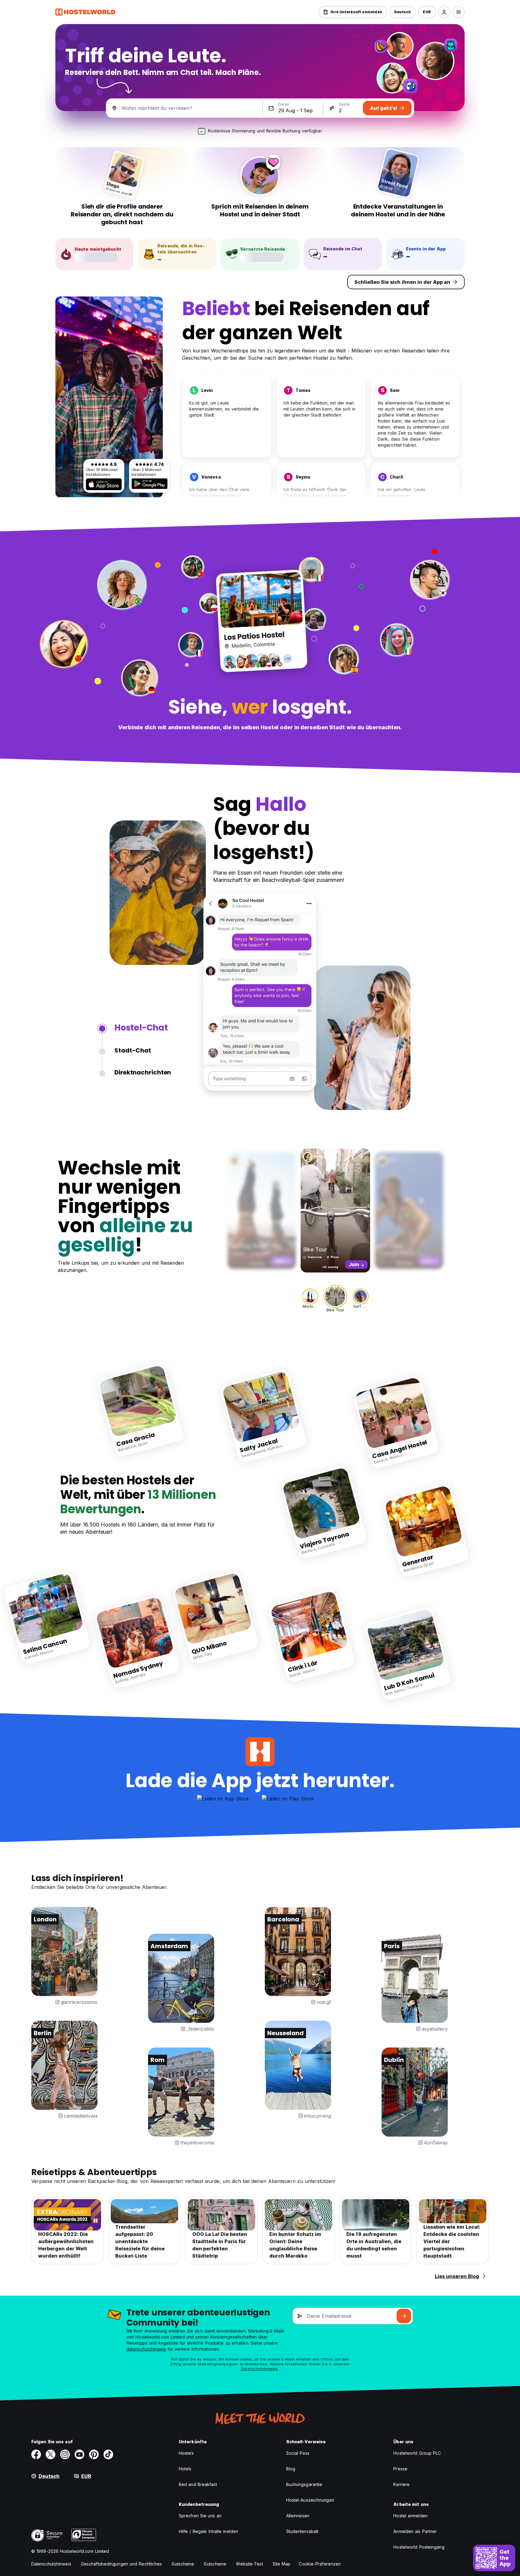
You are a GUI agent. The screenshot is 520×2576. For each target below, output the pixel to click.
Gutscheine (183, 2564)
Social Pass (298, 2453)
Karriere (401, 2484)
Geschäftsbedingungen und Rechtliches (122, 2564)
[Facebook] (36, 2454)
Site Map (282, 2564)
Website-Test (249, 2564)
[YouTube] (79, 2454)
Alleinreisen (298, 2516)
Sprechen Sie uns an (200, 2516)
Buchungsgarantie (304, 2484)
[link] (140, 1410)
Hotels (185, 2469)
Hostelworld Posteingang (419, 2547)
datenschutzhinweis (146, 2349)
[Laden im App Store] (104, 484)
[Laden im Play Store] (150, 484)
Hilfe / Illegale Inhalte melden (208, 2531)
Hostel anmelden (410, 2516)
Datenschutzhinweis (260, 2369)
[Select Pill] (444, 12)
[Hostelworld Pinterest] (94, 2454)
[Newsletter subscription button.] (404, 2316)
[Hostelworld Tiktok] (108, 2454)
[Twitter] (51, 2454)
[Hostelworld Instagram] (65, 2454)
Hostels (186, 2453)
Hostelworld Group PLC (417, 2453)
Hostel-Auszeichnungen (310, 2500)
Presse (400, 2469)
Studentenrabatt (302, 2531)
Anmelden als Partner (415, 2531)
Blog (291, 2469)
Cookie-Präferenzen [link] (320, 2564)
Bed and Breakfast (198, 2484)
